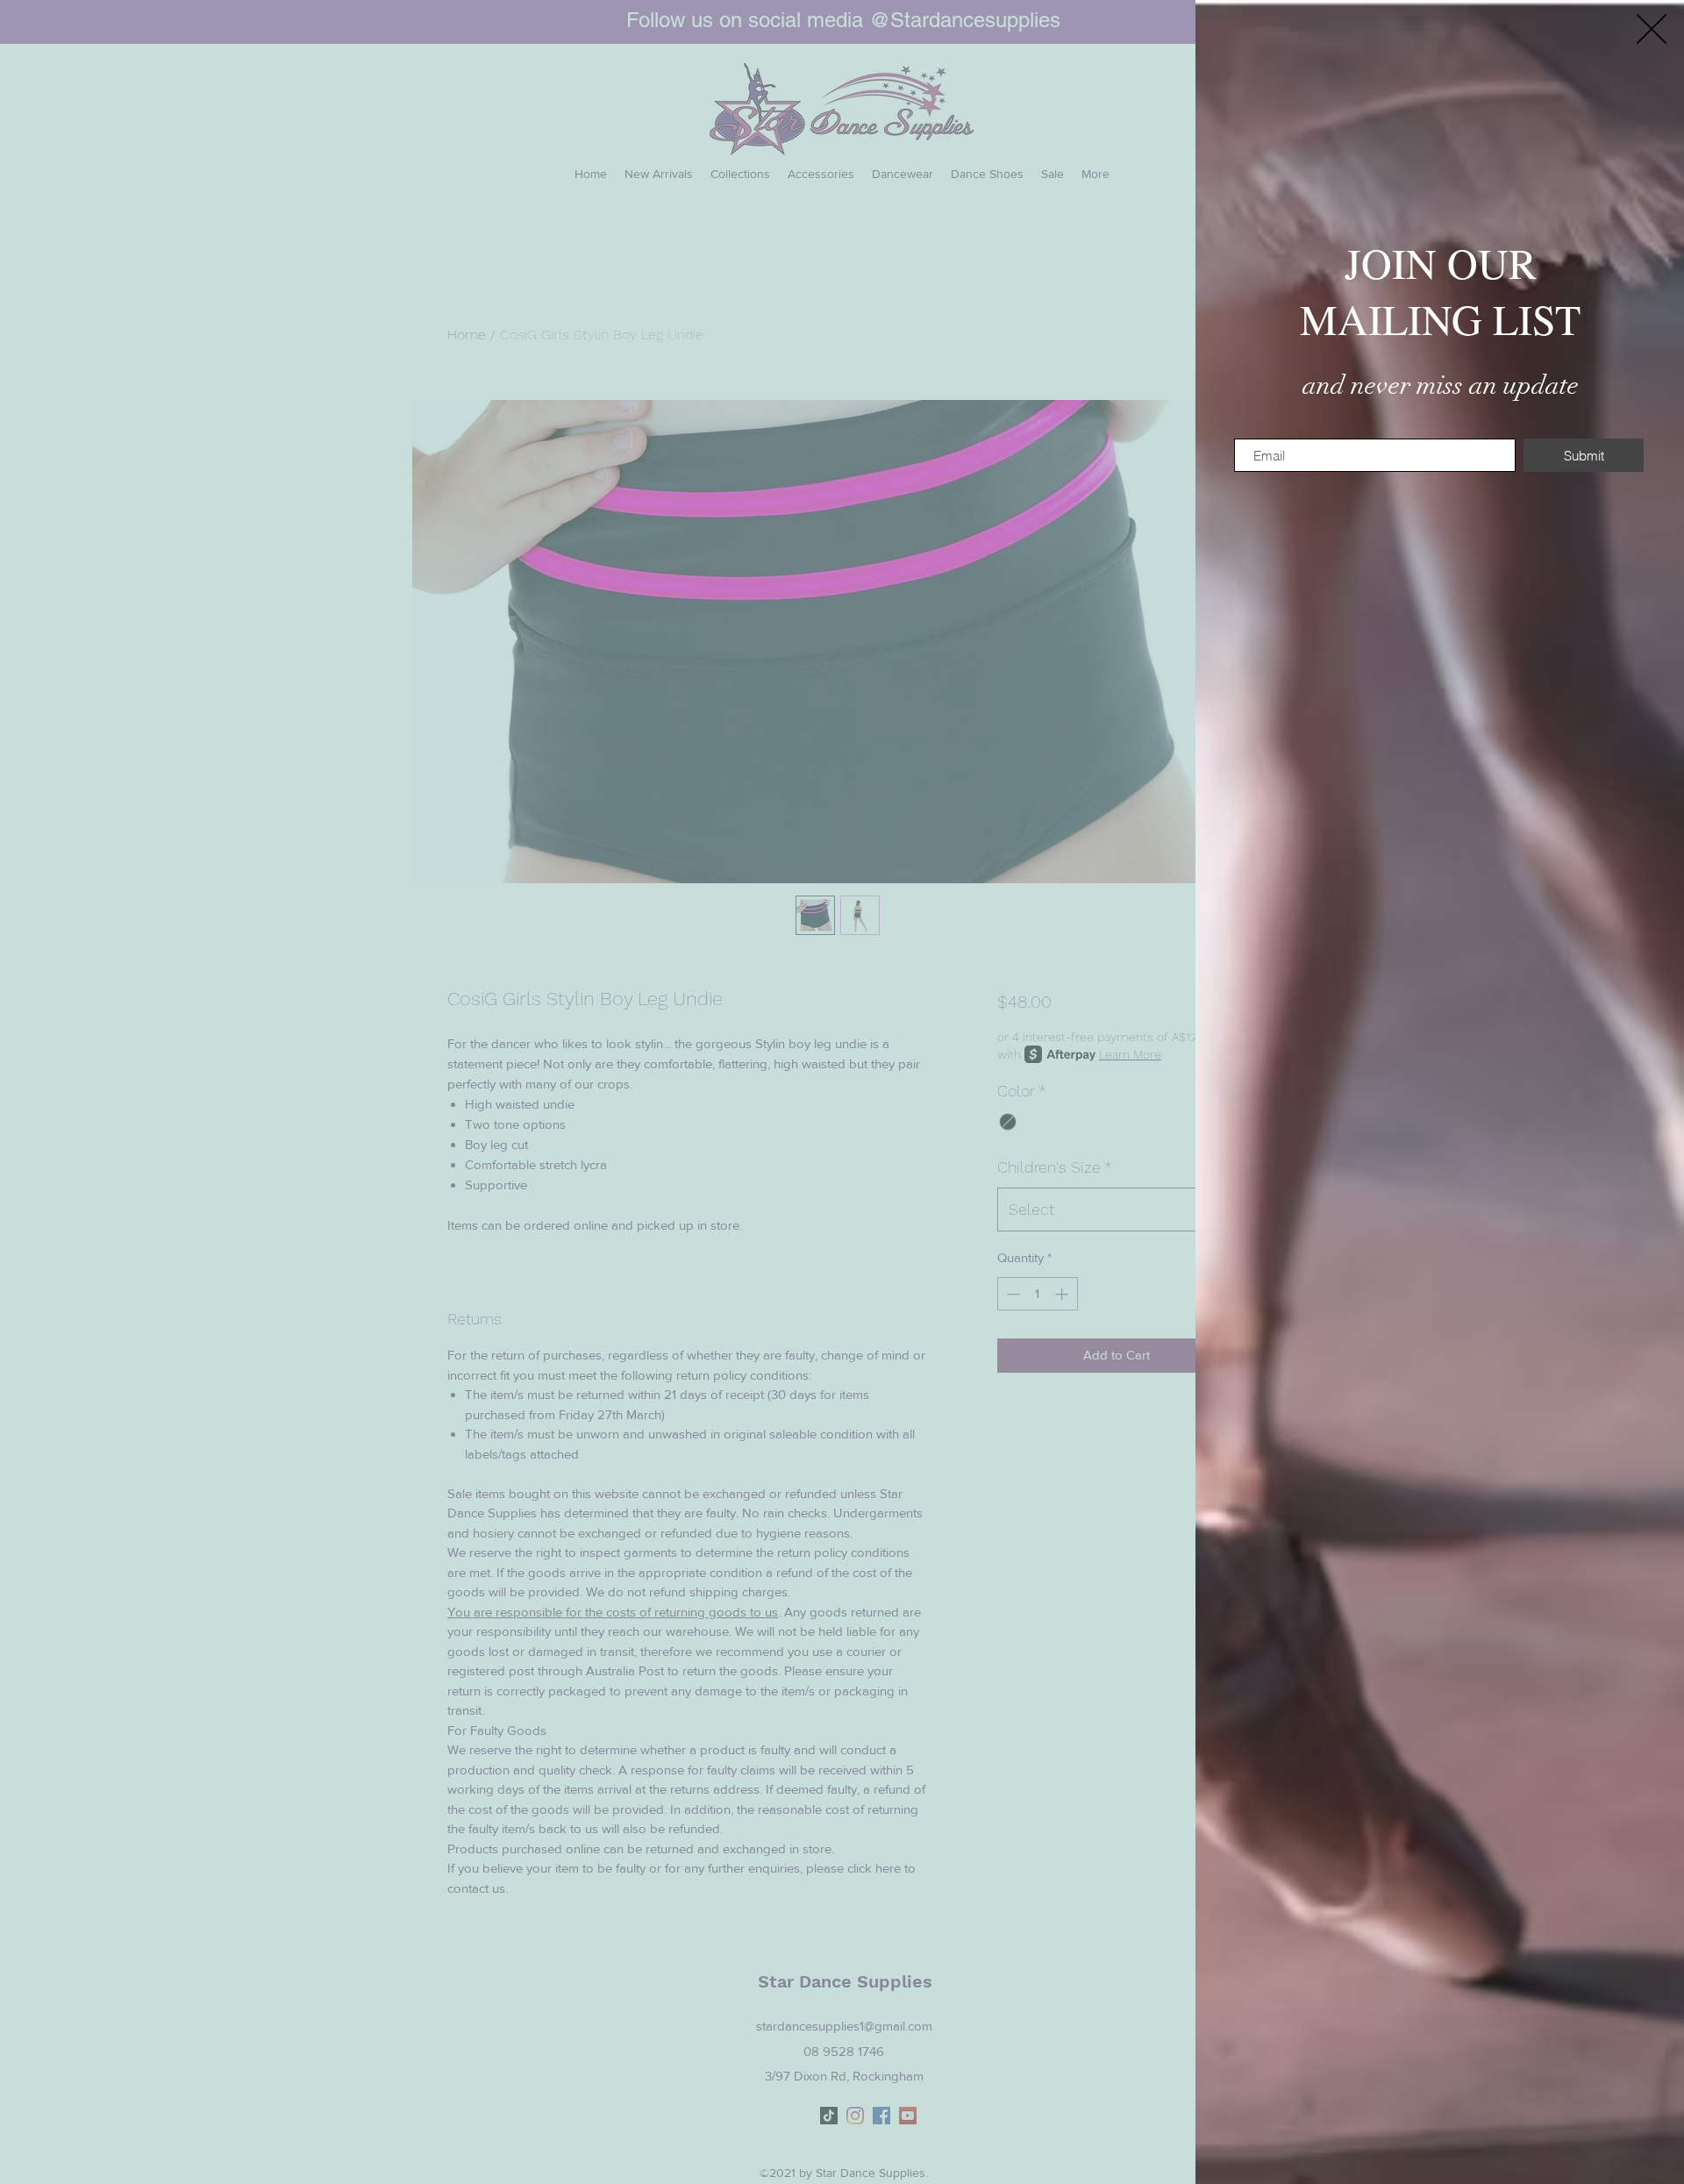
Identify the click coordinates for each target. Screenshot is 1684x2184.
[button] (1652, 29)
